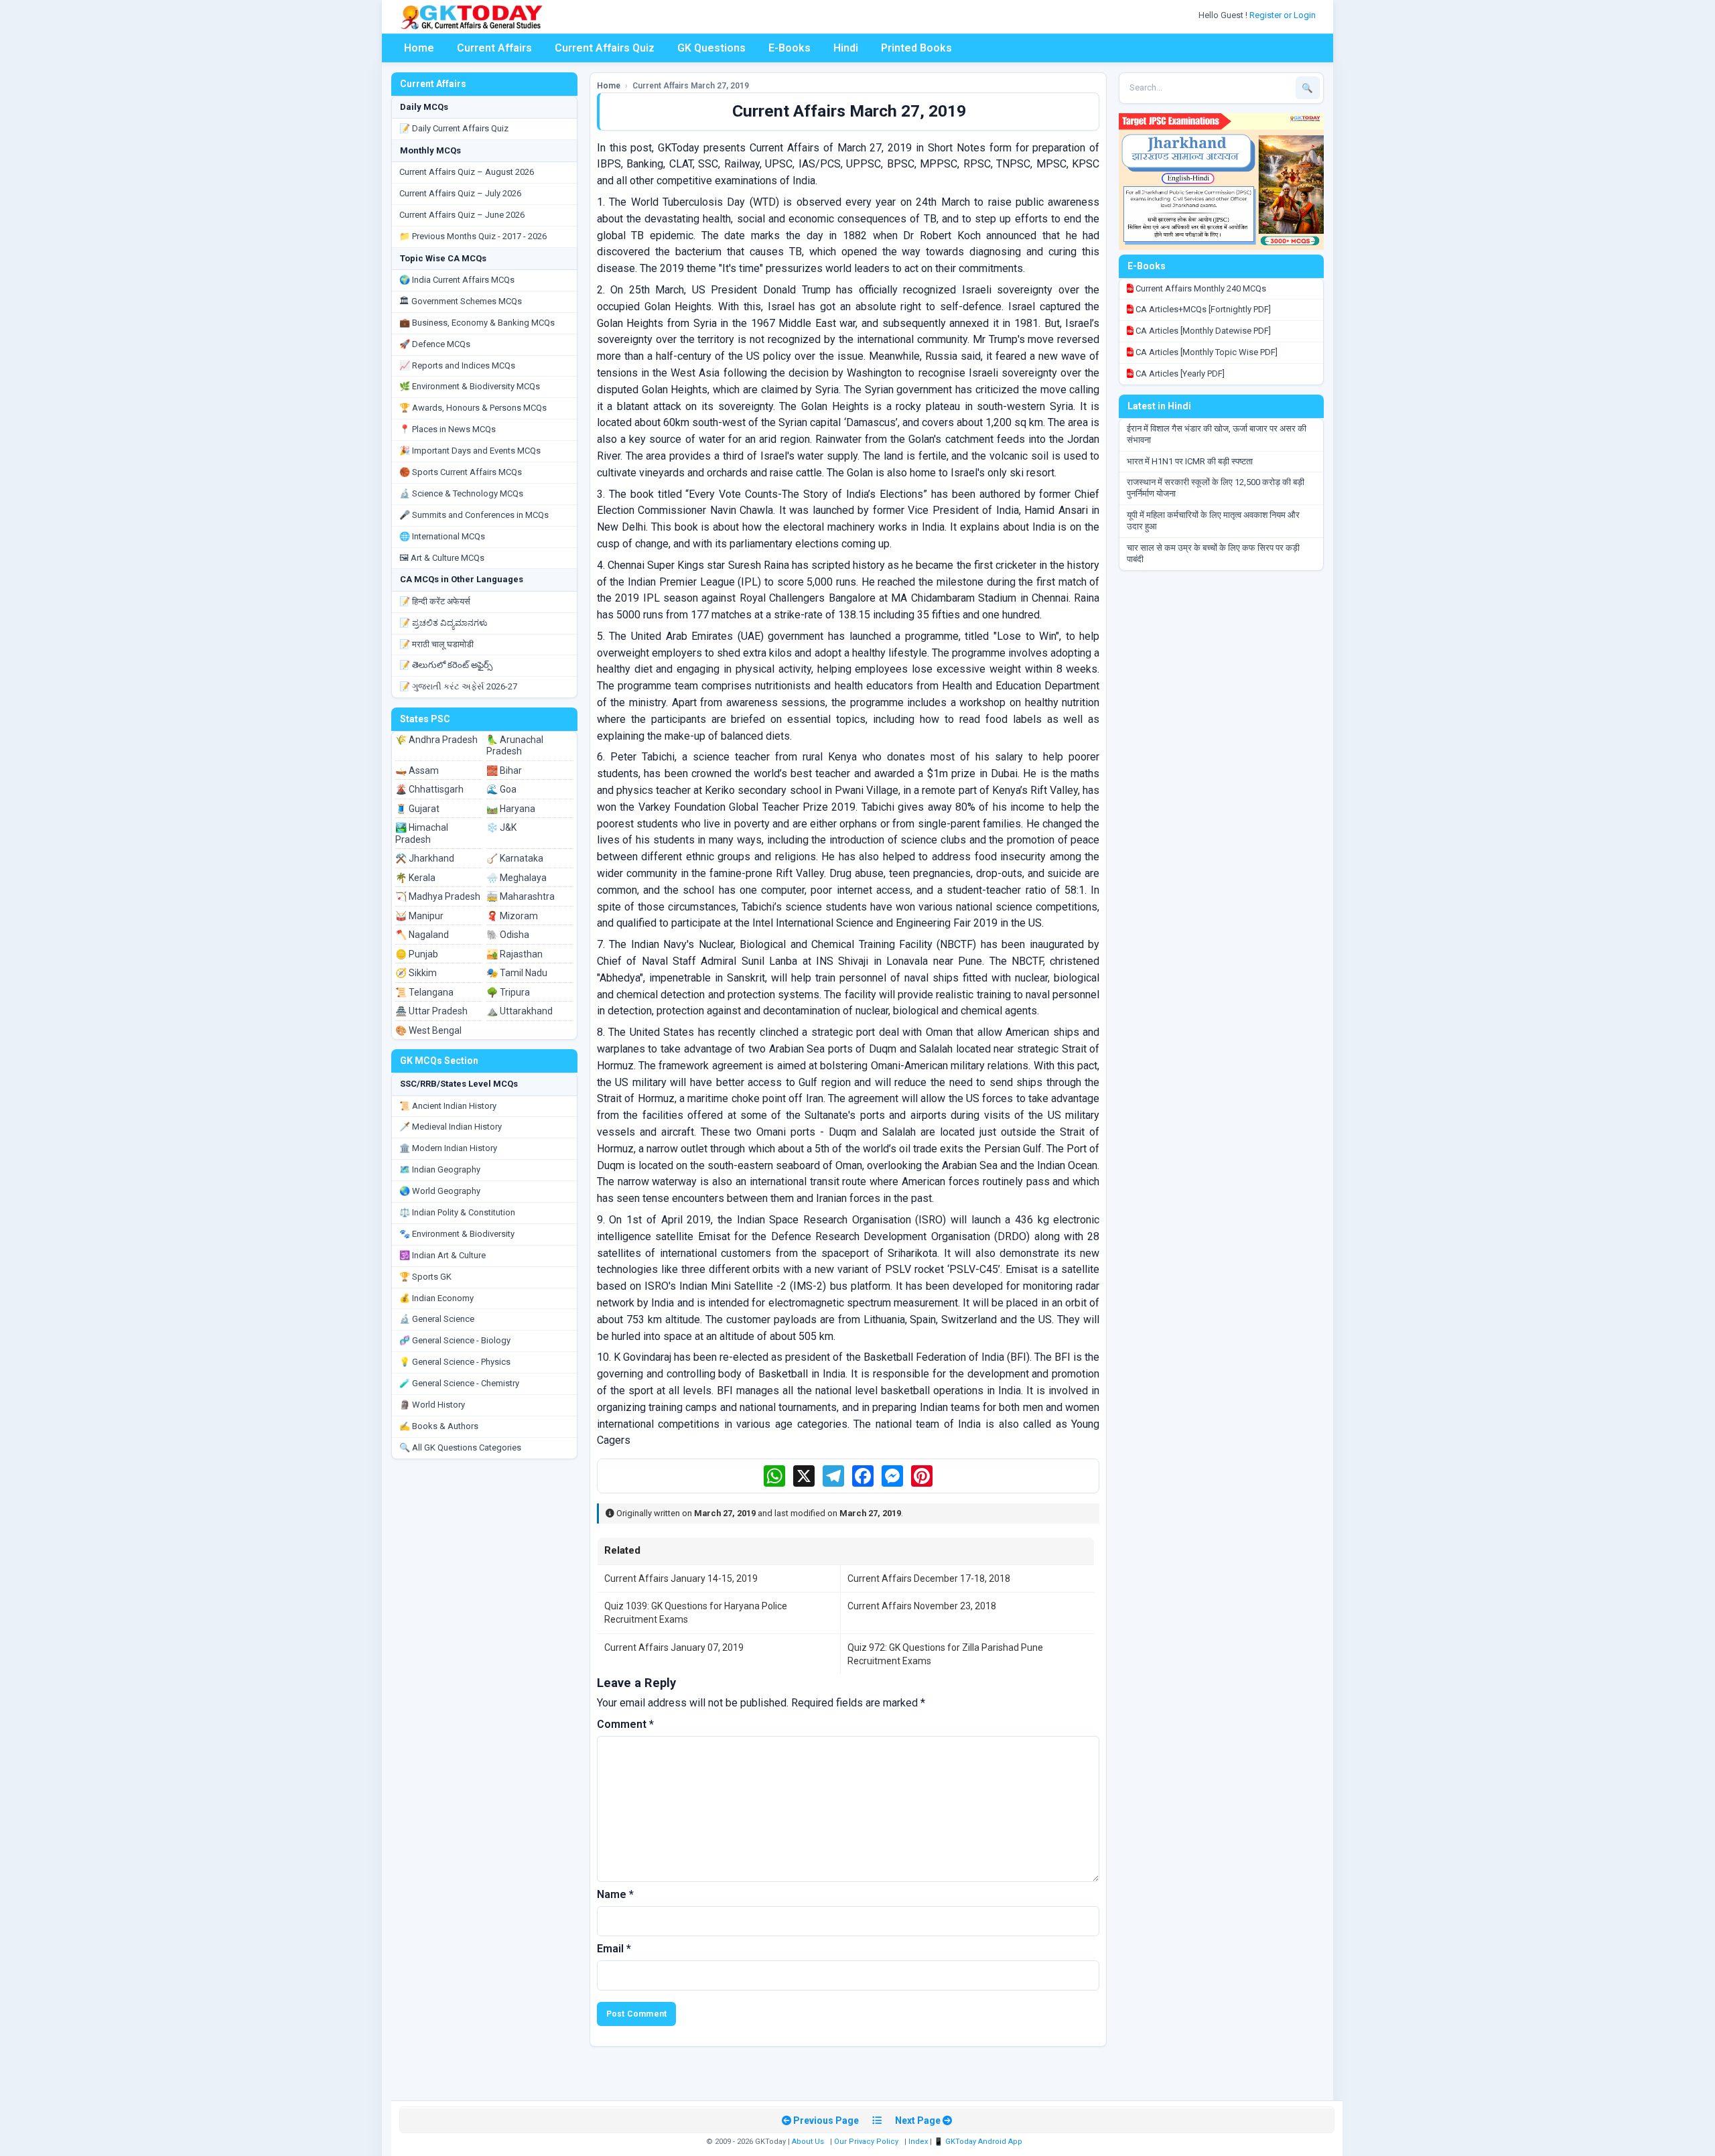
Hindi (846, 48)
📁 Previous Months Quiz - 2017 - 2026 (473, 236)
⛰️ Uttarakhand (520, 1011)
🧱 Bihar (504, 770)
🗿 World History (432, 1405)
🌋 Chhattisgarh (429, 789)
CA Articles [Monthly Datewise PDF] (1202, 331)
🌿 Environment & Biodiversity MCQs (470, 386)
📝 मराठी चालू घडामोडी (436, 644)
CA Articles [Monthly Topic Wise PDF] (1206, 352)
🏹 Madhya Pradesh (438, 896)
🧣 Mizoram (512, 916)
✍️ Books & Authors (439, 1426)
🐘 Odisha (508, 935)
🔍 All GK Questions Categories (460, 1447)
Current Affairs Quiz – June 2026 (462, 215)
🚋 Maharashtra (521, 896)
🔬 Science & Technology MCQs (461, 493)
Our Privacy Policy (866, 2142)
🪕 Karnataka (515, 858)
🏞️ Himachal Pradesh (422, 833)
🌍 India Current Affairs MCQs (457, 280)
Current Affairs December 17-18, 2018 (929, 1578)
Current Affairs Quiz (605, 48)
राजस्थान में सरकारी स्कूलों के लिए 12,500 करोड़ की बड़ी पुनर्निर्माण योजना (1216, 488)
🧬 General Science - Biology (455, 1340)
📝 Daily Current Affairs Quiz (454, 128)
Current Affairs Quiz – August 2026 (467, 172)
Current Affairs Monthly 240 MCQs (1200, 288)
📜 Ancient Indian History (448, 1106)
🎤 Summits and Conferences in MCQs (474, 515)
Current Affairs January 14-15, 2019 (681, 1578)
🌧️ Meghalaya (517, 878)
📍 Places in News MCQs (448, 429)
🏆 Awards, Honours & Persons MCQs (473, 408)
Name (615, 1894)
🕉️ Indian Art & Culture (442, 1255)
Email (614, 1949)
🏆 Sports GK (425, 1277)
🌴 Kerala (415, 878)
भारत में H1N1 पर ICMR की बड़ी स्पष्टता (1190, 461)
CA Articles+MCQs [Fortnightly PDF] (1202, 309)
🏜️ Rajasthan (514, 954)
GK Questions (711, 48)
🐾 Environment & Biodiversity (457, 1234)
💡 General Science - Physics (455, 1362)
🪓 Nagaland (422, 935)
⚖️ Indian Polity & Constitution (457, 1212)
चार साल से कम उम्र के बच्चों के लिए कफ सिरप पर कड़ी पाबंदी (1213, 553)
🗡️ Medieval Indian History (451, 1127)
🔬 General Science (437, 1319)
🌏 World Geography (440, 1191)
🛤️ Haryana (511, 809)
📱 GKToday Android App (979, 2142)
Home (419, 48)
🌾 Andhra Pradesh (436, 740)
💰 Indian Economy (436, 1298)
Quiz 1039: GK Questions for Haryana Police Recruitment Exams (696, 1613)
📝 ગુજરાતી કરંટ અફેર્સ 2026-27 (458, 686)
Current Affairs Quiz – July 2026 (460, 193)
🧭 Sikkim (416, 973)
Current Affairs (494, 48)
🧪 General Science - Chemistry (459, 1383)
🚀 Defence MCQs (435, 344)
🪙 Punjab (417, 954)
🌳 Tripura (508, 992)
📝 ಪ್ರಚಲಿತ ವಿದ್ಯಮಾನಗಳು (443, 623)
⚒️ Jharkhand (425, 858)
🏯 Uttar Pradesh (431, 1011)
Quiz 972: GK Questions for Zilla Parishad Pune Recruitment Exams (945, 1654)
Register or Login (1284, 15)
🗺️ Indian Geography (440, 1169)
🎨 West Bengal (428, 1030)
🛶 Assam (417, 770)
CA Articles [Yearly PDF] (1179, 374)
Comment (625, 1724)
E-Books (790, 48)
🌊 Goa (501, 789)
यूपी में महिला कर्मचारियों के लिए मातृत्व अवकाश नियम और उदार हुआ (1213, 521)
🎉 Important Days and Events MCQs (470, 451)
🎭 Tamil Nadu (517, 973)
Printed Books (916, 48)
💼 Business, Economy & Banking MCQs (477, 323)
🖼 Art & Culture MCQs (442, 558)
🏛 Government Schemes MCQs (461, 301)
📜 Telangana (424, 992)
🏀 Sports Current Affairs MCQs (461, 472)
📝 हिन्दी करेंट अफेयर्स (435, 601)
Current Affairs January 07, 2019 (674, 1647)
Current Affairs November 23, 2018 (922, 1606)
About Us (808, 2142)
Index (918, 2142)
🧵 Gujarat (417, 809)
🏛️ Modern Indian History (448, 1148)
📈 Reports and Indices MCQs (457, 365)
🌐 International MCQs (442, 536)
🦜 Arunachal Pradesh (515, 746)
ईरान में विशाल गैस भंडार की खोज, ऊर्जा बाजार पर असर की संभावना (1217, 434)
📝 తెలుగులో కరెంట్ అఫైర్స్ (446, 665)
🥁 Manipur (419, 916)
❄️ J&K (501, 827)
